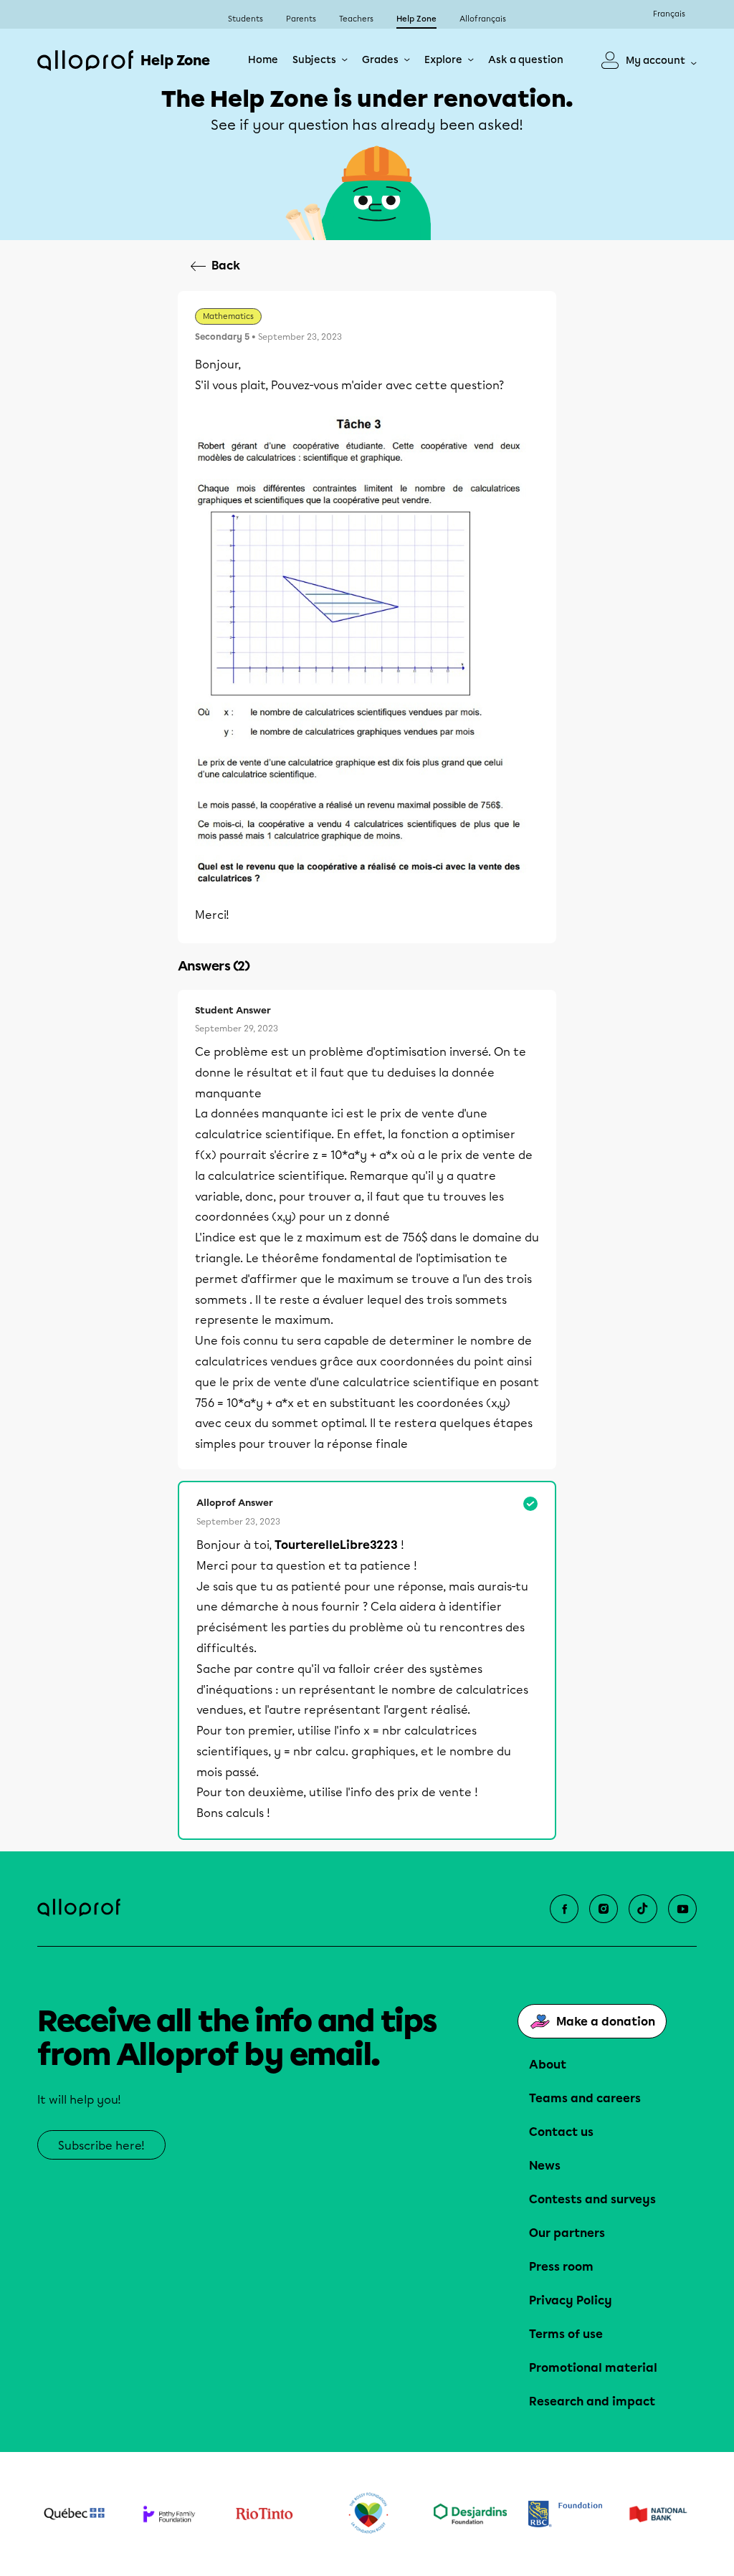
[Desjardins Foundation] (471, 2514)
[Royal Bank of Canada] (565, 2514)
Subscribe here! (101, 2146)
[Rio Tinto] (264, 2514)
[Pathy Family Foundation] (170, 2514)
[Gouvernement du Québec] (74, 2514)
